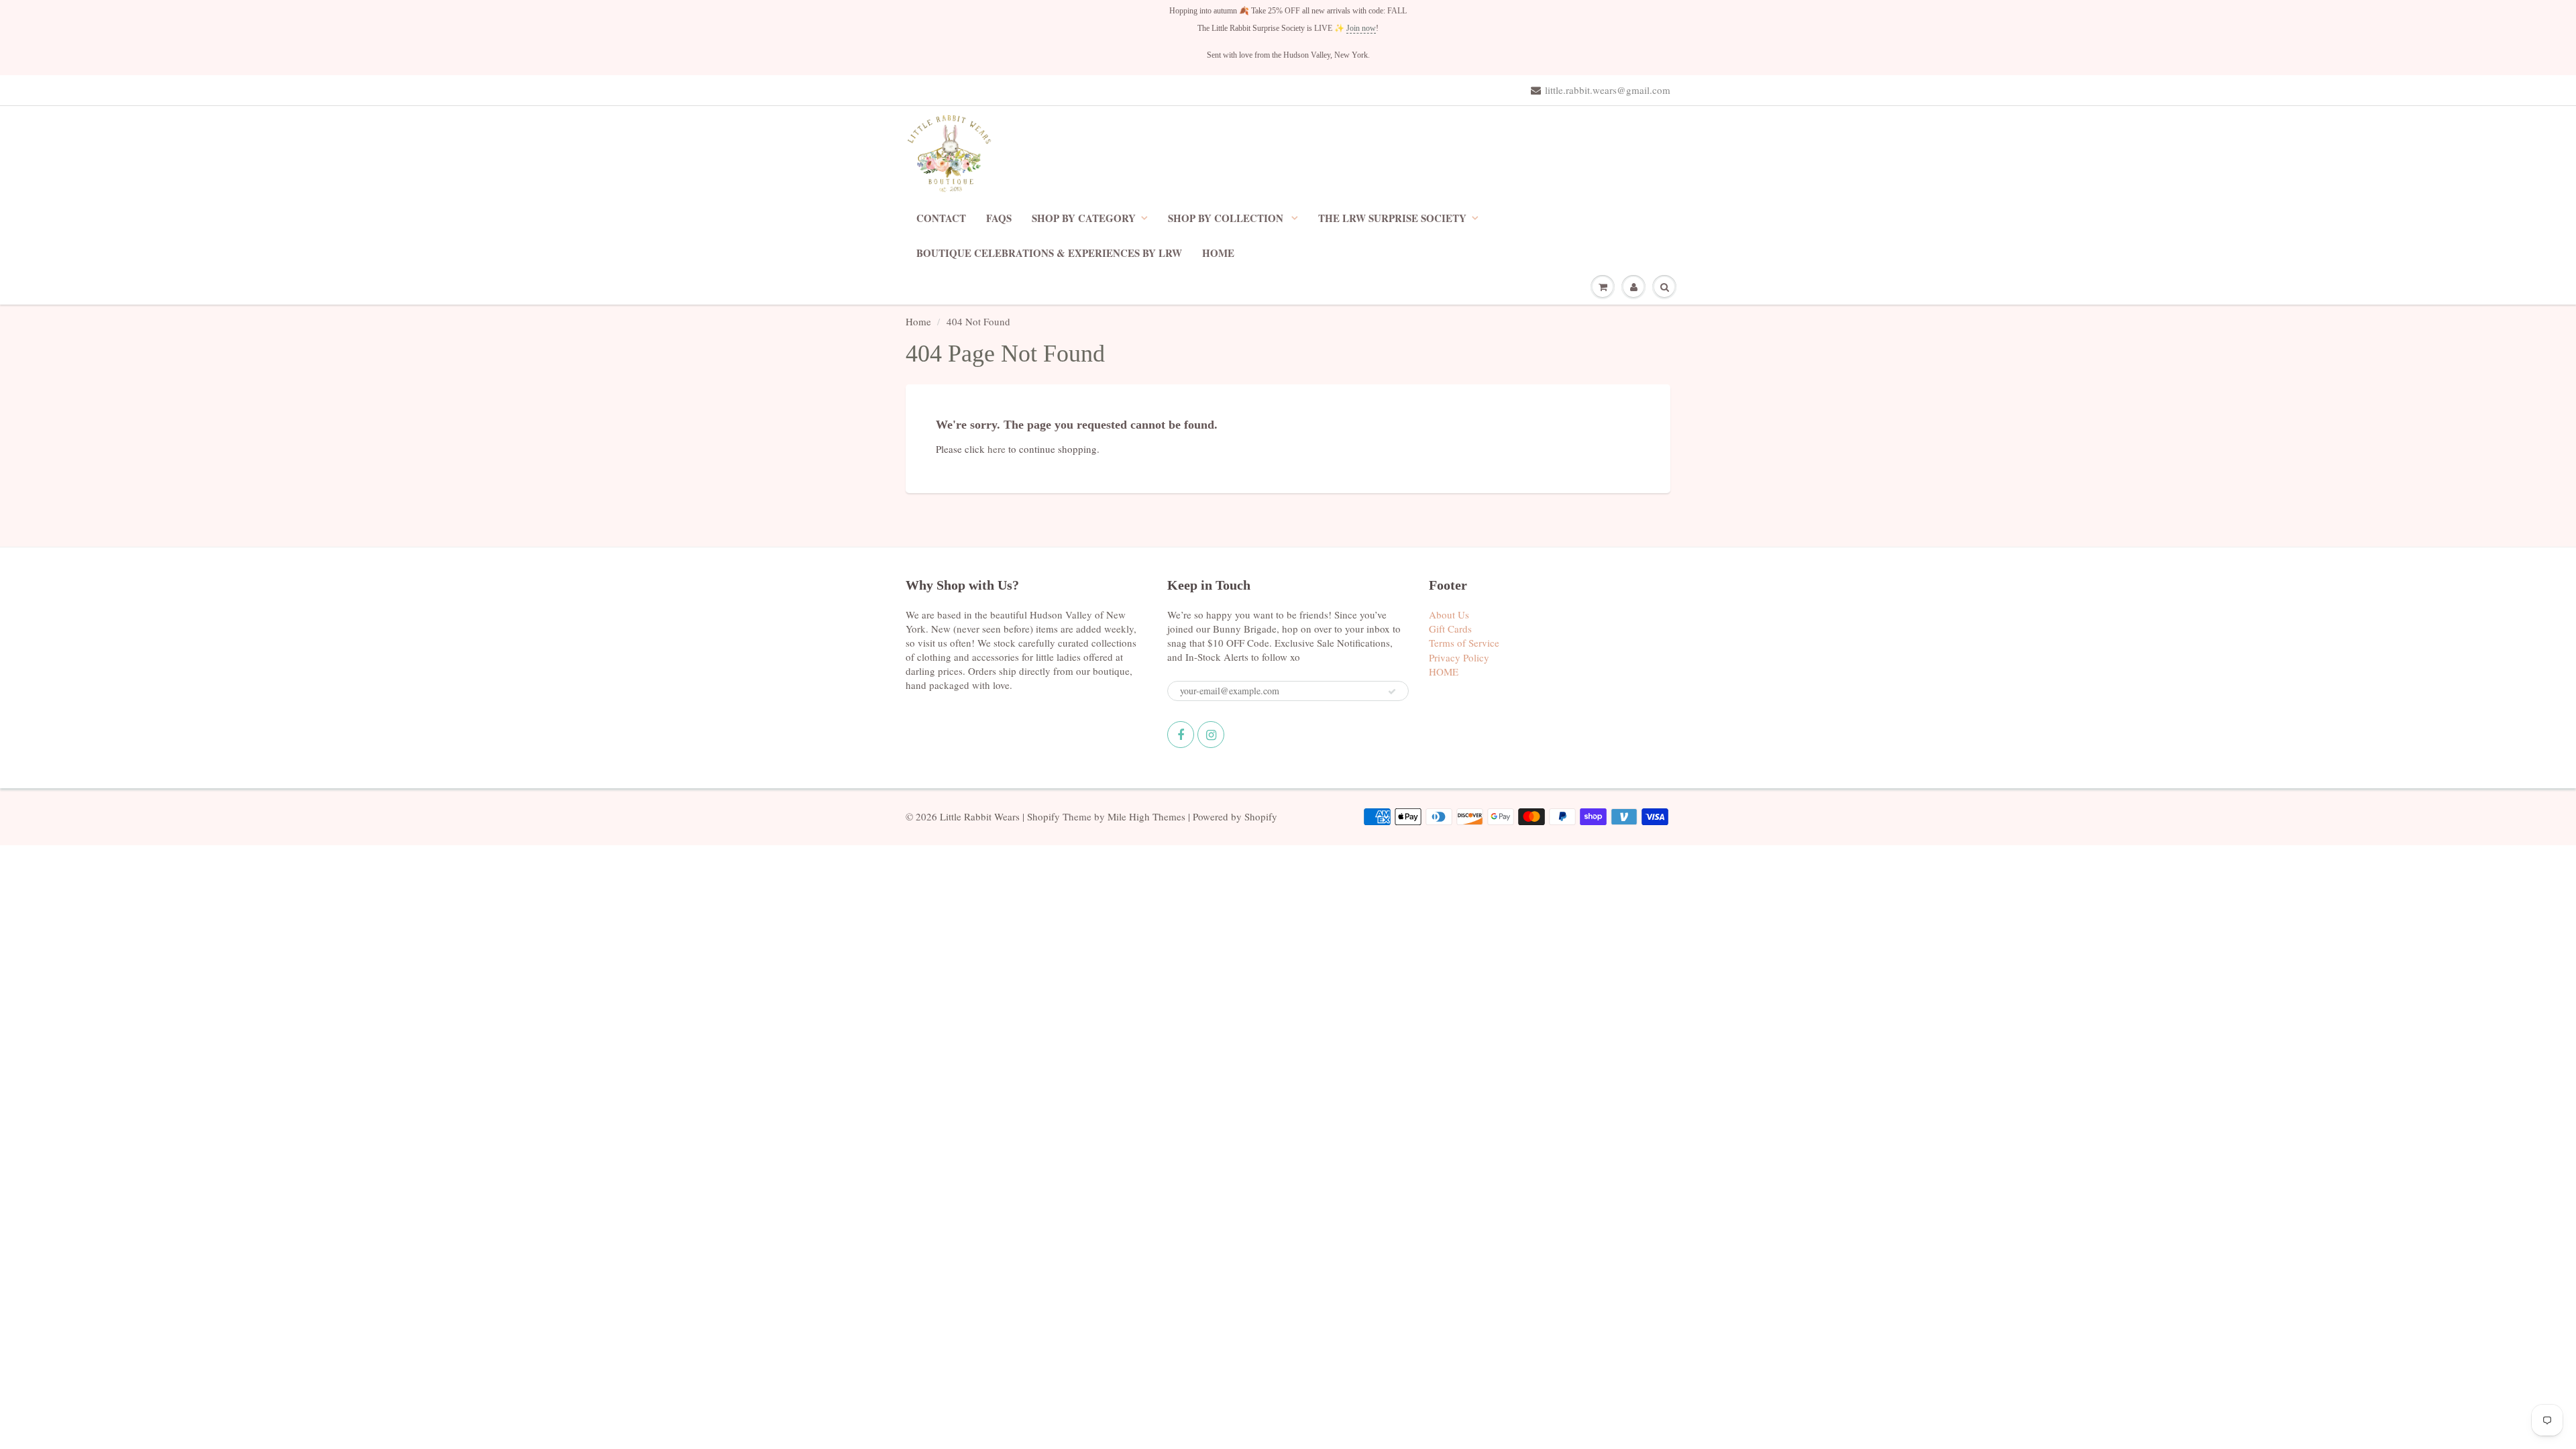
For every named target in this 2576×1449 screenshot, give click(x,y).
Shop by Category (1084, 218)
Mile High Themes (1146, 816)
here (997, 449)
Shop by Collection (1227, 218)
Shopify (1043, 816)
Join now (1361, 28)
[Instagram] (1211, 735)
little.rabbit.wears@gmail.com (1608, 90)
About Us (1449, 614)
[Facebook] (1181, 735)
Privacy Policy (1459, 657)
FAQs (999, 218)
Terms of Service (1464, 643)
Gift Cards (1450, 629)
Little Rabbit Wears (980, 816)
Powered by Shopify (1235, 816)
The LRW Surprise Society (1392, 218)
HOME (1218, 253)
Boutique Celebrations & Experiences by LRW (1049, 253)
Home (918, 321)
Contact (941, 218)
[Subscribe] (1392, 692)
